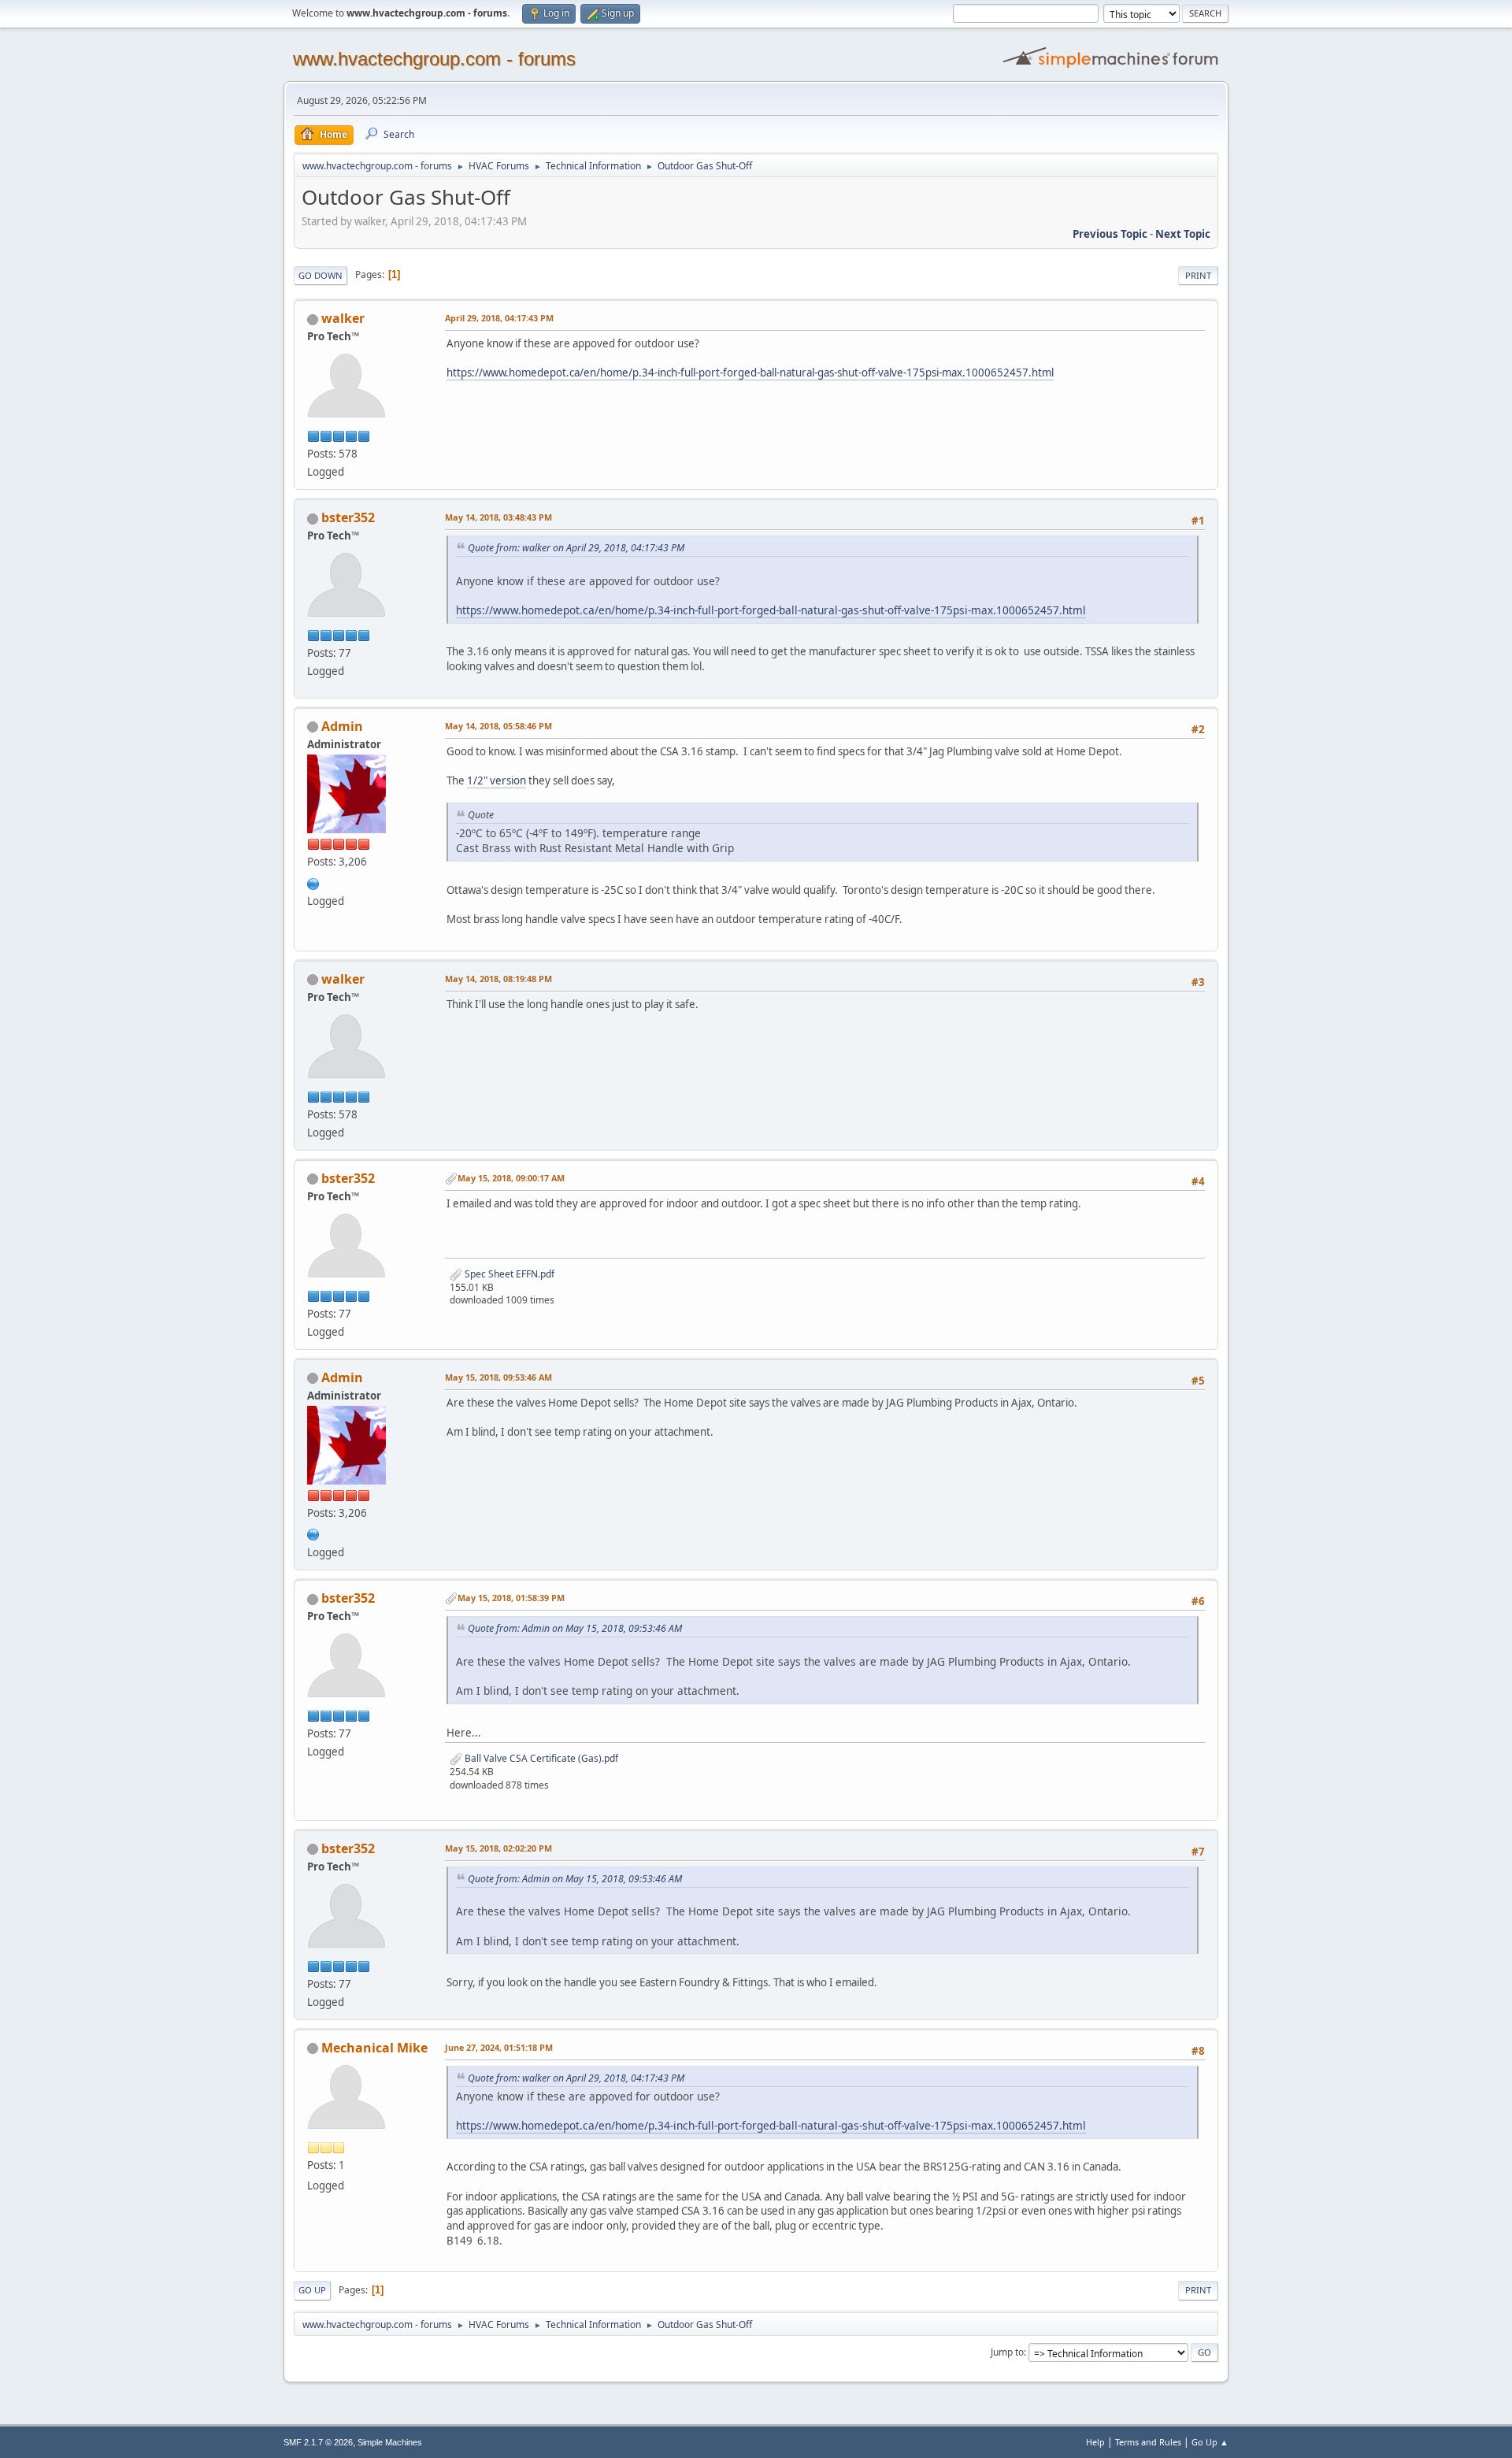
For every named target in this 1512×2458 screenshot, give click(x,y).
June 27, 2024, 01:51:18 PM (499, 2047)
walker (343, 318)
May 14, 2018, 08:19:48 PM (498, 979)
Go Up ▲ (1210, 2442)
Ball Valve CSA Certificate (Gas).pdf (540, 1758)
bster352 (348, 517)
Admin (342, 726)
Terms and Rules (1148, 2442)
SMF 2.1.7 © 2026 (318, 2442)
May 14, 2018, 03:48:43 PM (498, 517)
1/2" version (497, 780)
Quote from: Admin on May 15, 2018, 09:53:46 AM (575, 1628)
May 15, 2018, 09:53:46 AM (498, 1377)
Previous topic (1110, 234)
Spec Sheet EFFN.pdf (508, 1274)
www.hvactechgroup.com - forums (434, 59)
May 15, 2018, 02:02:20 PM (498, 1848)
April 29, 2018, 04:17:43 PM (499, 318)
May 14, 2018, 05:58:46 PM (498, 726)
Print (1198, 275)
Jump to (1007, 2352)
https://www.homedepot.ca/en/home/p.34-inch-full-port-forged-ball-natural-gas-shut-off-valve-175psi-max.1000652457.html (750, 373)
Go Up (312, 2290)
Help (1095, 2442)
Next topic (1183, 234)
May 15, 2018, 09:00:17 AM (511, 1178)
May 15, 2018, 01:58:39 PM (511, 1598)
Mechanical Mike (374, 2048)
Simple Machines (390, 2442)
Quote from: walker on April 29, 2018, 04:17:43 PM (576, 548)
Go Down (321, 275)
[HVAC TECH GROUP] (313, 882)
